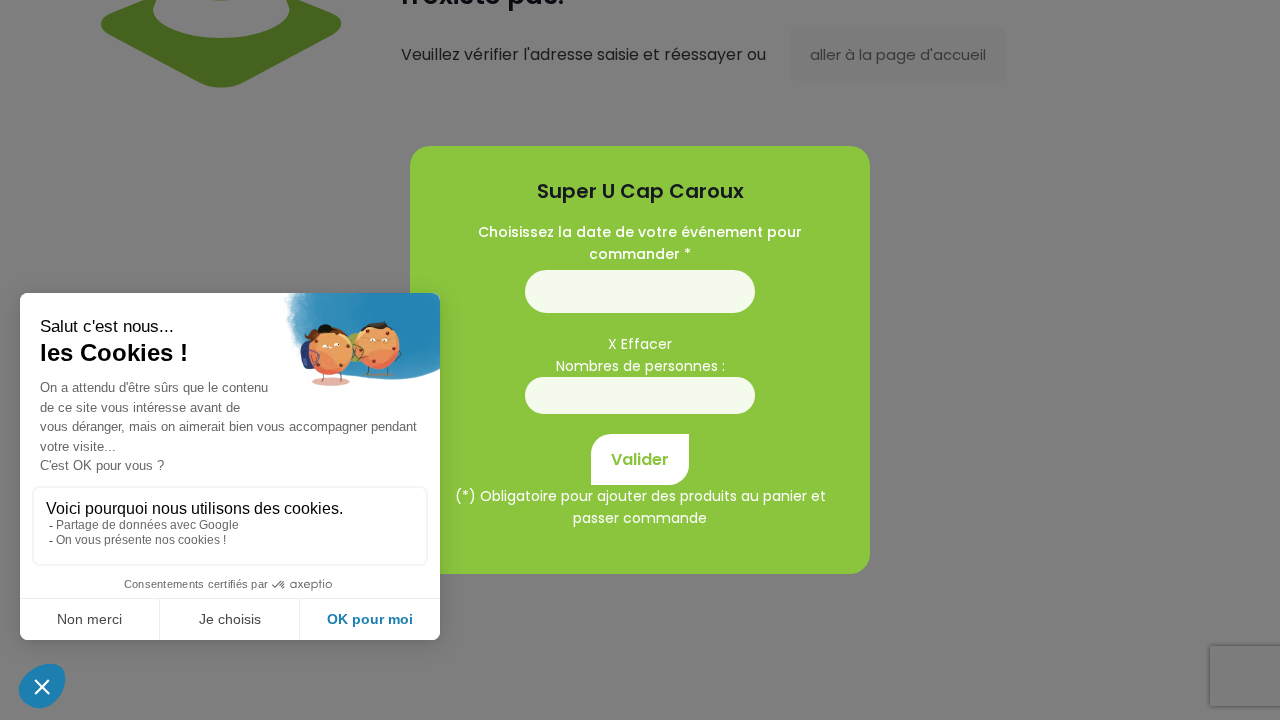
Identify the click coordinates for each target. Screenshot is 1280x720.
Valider (640, 459)
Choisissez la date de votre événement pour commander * (640, 243)
